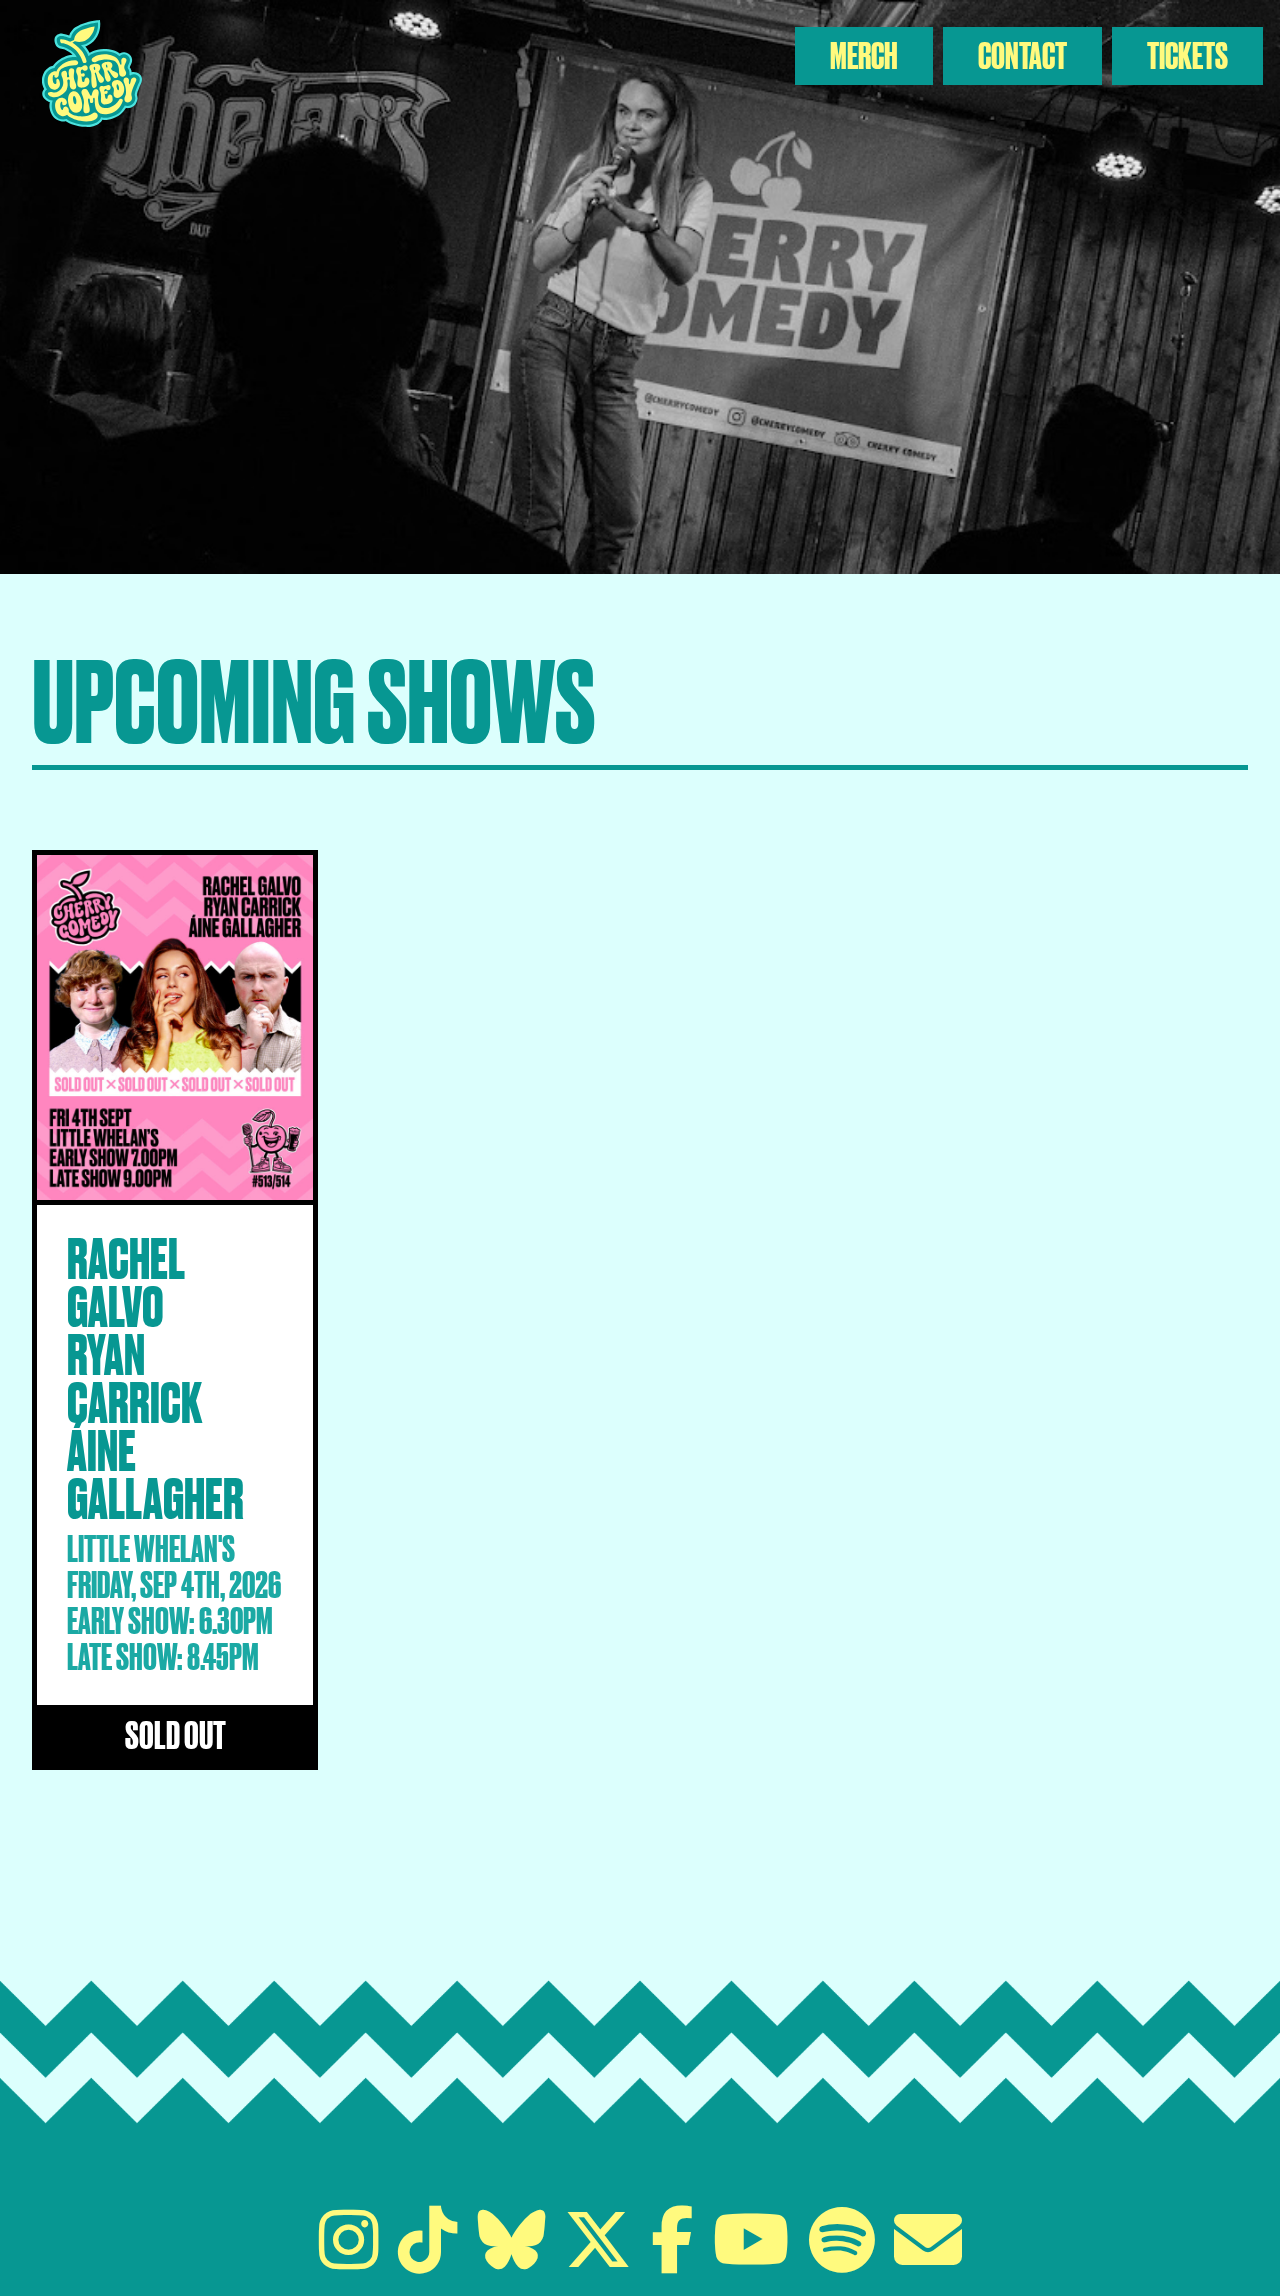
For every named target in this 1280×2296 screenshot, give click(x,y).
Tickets (1187, 55)
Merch (864, 55)
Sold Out (175, 1734)
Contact (1022, 55)
